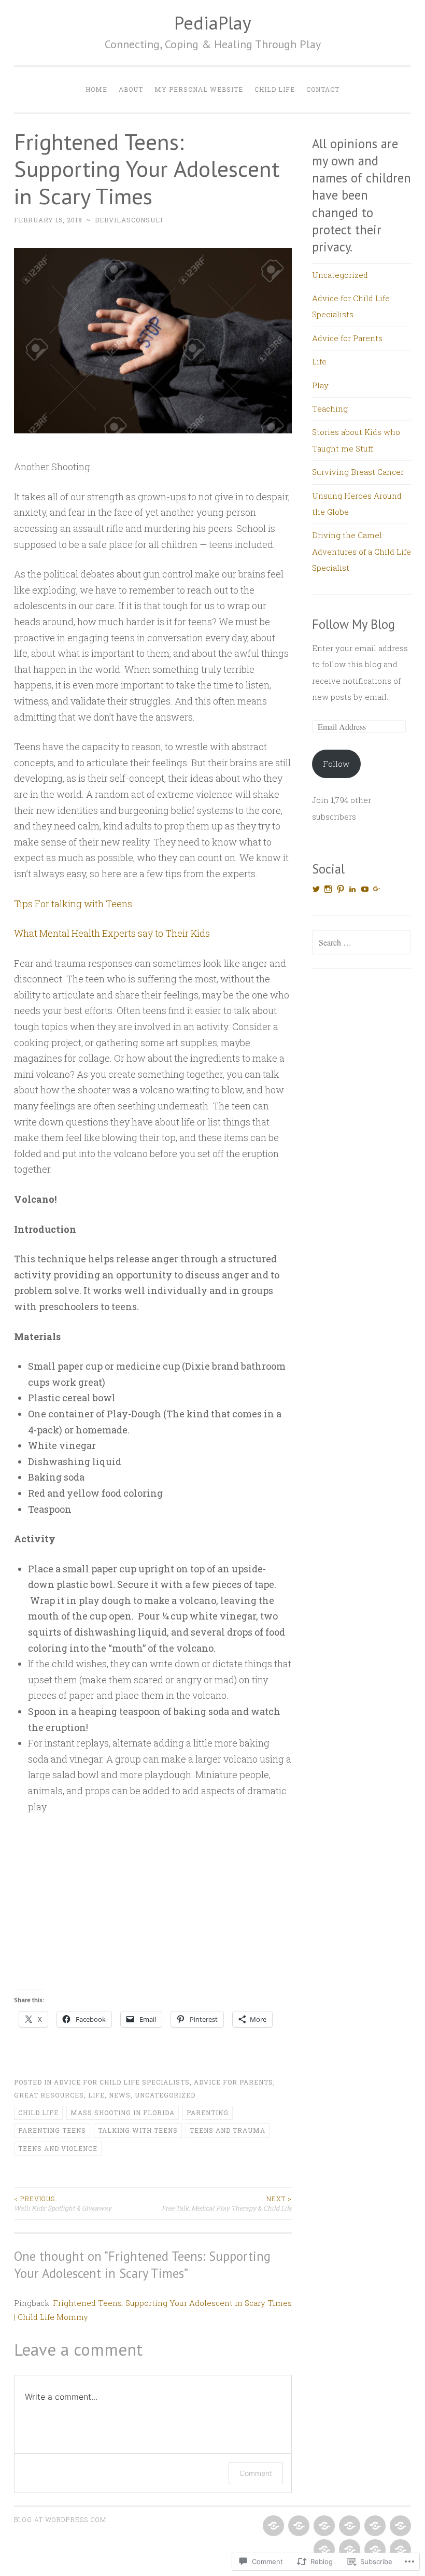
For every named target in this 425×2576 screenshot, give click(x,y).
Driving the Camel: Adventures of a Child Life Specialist (362, 551)
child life (38, 2113)
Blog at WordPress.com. (61, 2519)
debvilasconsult (129, 220)
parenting (208, 2113)
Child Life (275, 89)
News (120, 2095)
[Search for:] (362, 942)
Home (96, 89)
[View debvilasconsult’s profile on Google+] (377, 889)
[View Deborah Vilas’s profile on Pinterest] (341, 889)
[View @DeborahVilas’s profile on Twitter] (316, 889)
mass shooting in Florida (123, 2113)
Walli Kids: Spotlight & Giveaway (63, 2203)
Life (96, 2095)
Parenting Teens (52, 2130)
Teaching (330, 409)
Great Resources (49, 2095)
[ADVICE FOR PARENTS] (323, 2526)
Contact (323, 89)
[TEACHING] (399, 2526)
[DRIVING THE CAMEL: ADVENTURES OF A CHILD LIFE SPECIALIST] (399, 2550)
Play (320, 385)
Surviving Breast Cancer (358, 472)
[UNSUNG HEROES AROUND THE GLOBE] (374, 2550)
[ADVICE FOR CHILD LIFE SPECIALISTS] (298, 2526)
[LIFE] (349, 2526)
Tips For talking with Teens (73, 904)
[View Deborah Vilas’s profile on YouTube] (365, 889)
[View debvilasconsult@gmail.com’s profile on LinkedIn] (352, 889)
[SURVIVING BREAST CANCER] (349, 2550)
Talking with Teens (138, 2130)
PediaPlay (212, 23)
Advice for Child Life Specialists (122, 2082)
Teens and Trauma (228, 2130)
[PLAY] (374, 2526)
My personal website (199, 89)
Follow (336, 764)
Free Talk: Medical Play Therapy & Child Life (227, 2203)
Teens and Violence (58, 2148)
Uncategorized (165, 2095)
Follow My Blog (353, 624)
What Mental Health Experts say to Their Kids (112, 933)
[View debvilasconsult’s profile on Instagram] (328, 889)
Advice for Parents (233, 2082)
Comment (256, 2473)
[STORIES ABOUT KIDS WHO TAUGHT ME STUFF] (323, 2550)
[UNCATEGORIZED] (272, 2526)
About (131, 89)
